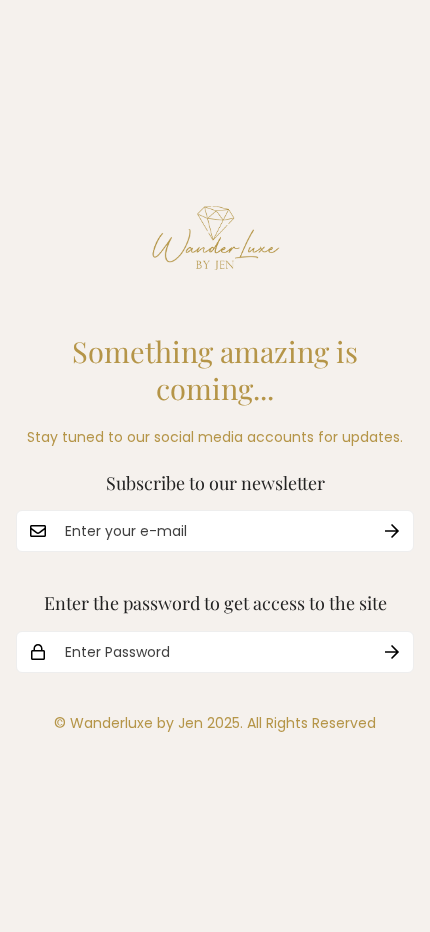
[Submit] (392, 531)
